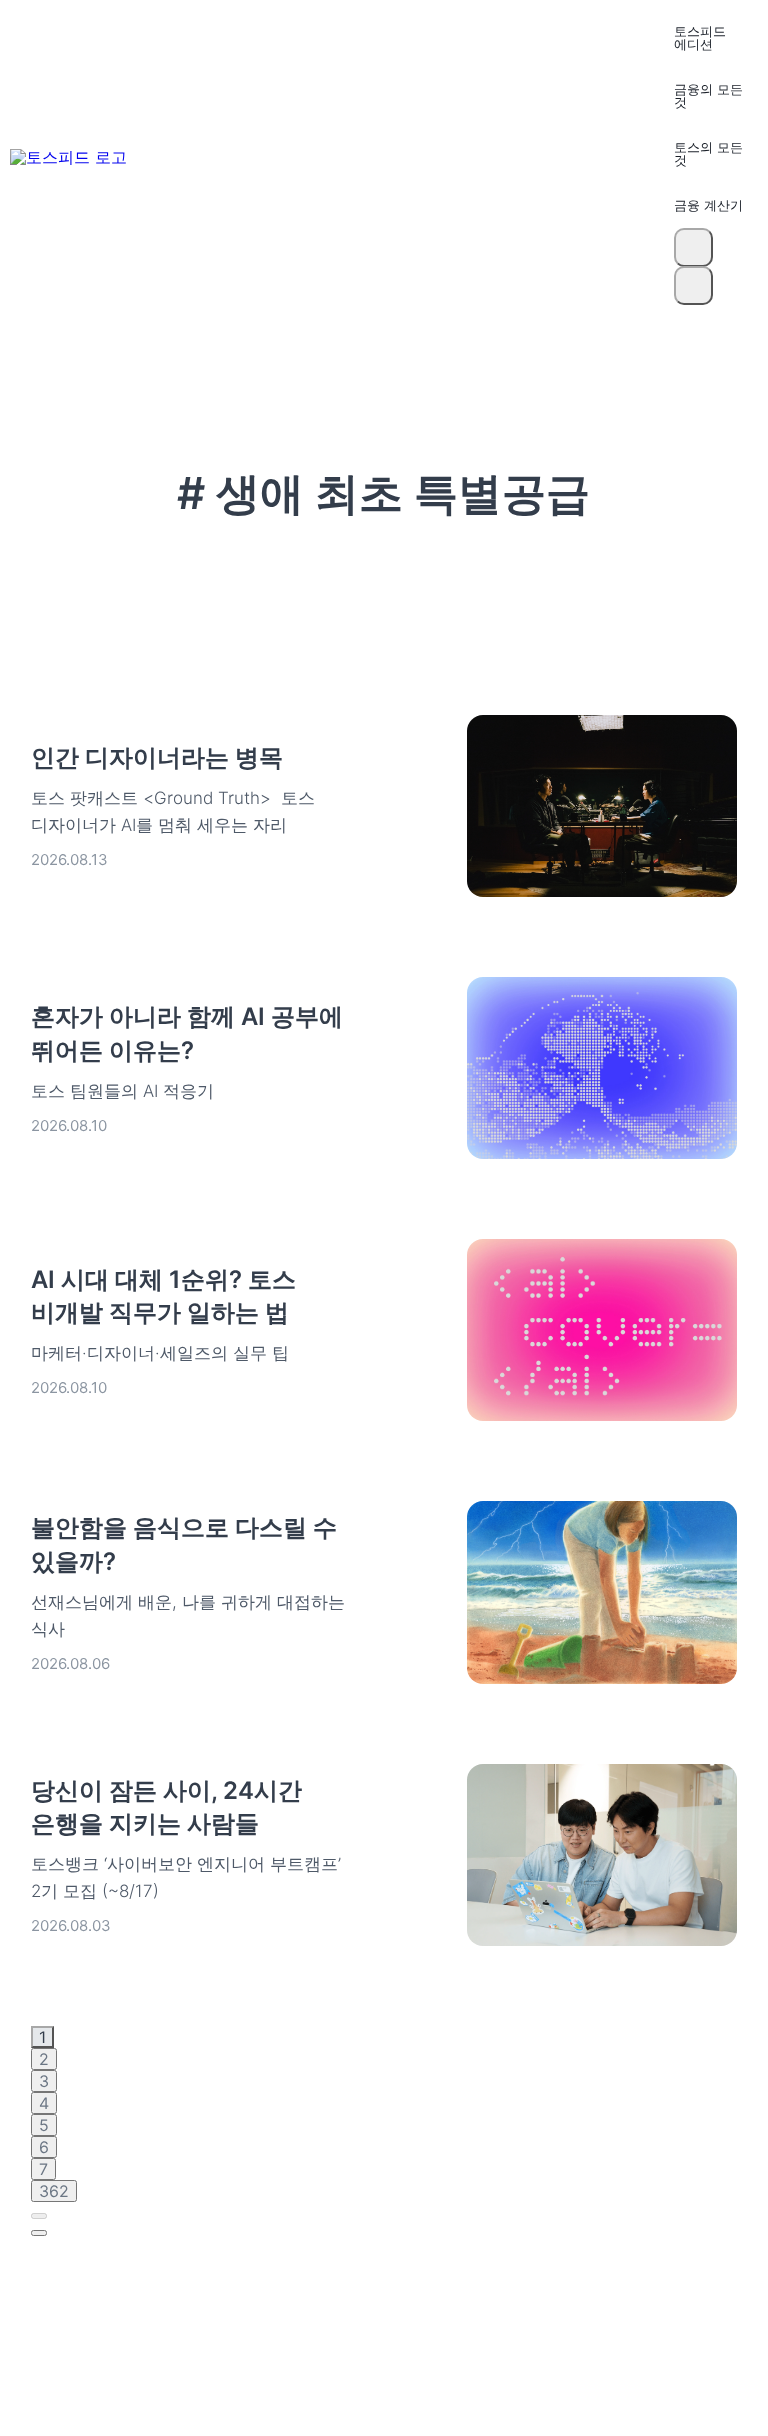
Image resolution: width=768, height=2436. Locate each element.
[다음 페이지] (39, 2233)
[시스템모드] (693, 285)
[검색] (693, 247)
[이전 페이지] (39, 2216)
